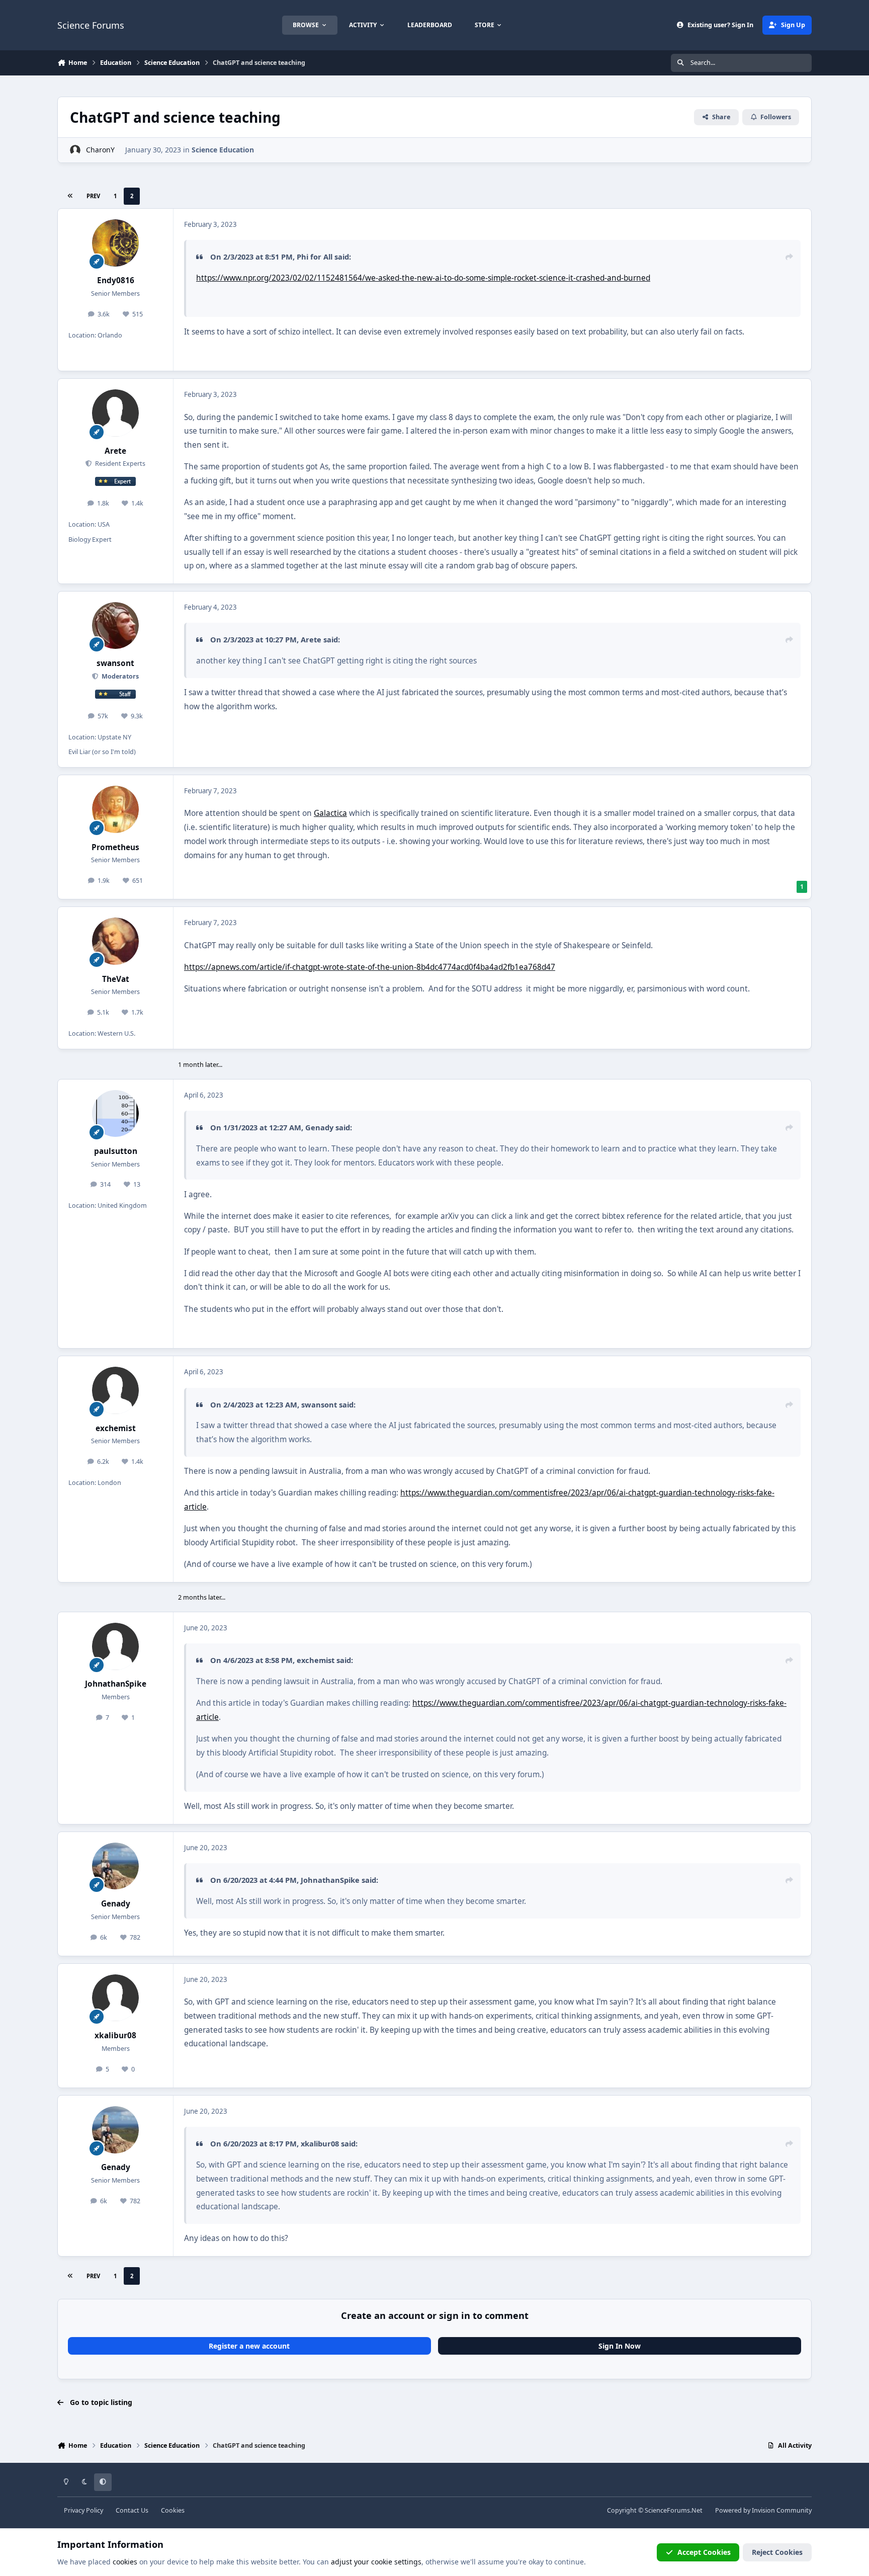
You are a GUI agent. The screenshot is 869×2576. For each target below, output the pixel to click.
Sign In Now (620, 2346)
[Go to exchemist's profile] (116, 1390)
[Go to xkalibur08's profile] (116, 1998)
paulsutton (116, 1151)
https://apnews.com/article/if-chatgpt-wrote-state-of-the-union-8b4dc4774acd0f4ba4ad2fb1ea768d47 (370, 967)
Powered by (763, 2510)
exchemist (116, 1428)
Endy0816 (116, 280)
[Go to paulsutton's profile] (116, 1114)
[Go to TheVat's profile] (116, 941)
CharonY (100, 150)
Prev (93, 196)
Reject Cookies (777, 2552)
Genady (319, 1127)
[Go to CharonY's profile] (75, 150)
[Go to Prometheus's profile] (116, 809)
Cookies (173, 2510)
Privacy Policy (83, 2510)
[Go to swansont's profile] (116, 626)
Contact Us (132, 2510)
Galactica (330, 813)
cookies (125, 2562)
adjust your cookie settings (376, 2562)
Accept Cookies (704, 2552)
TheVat (116, 979)
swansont (115, 663)
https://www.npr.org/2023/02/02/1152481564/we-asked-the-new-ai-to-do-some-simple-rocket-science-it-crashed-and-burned (423, 278)
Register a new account (249, 2346)
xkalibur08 (115, 2035)
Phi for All (315, 257)
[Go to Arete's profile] (116, 413)
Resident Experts (119, 464)
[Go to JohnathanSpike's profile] (116, 1646)
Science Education (223, 150)
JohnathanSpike (116, 1684)
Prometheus (115, 847)
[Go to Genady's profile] (116, 1866)
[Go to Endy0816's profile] (116, 243)
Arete (115, 451)
